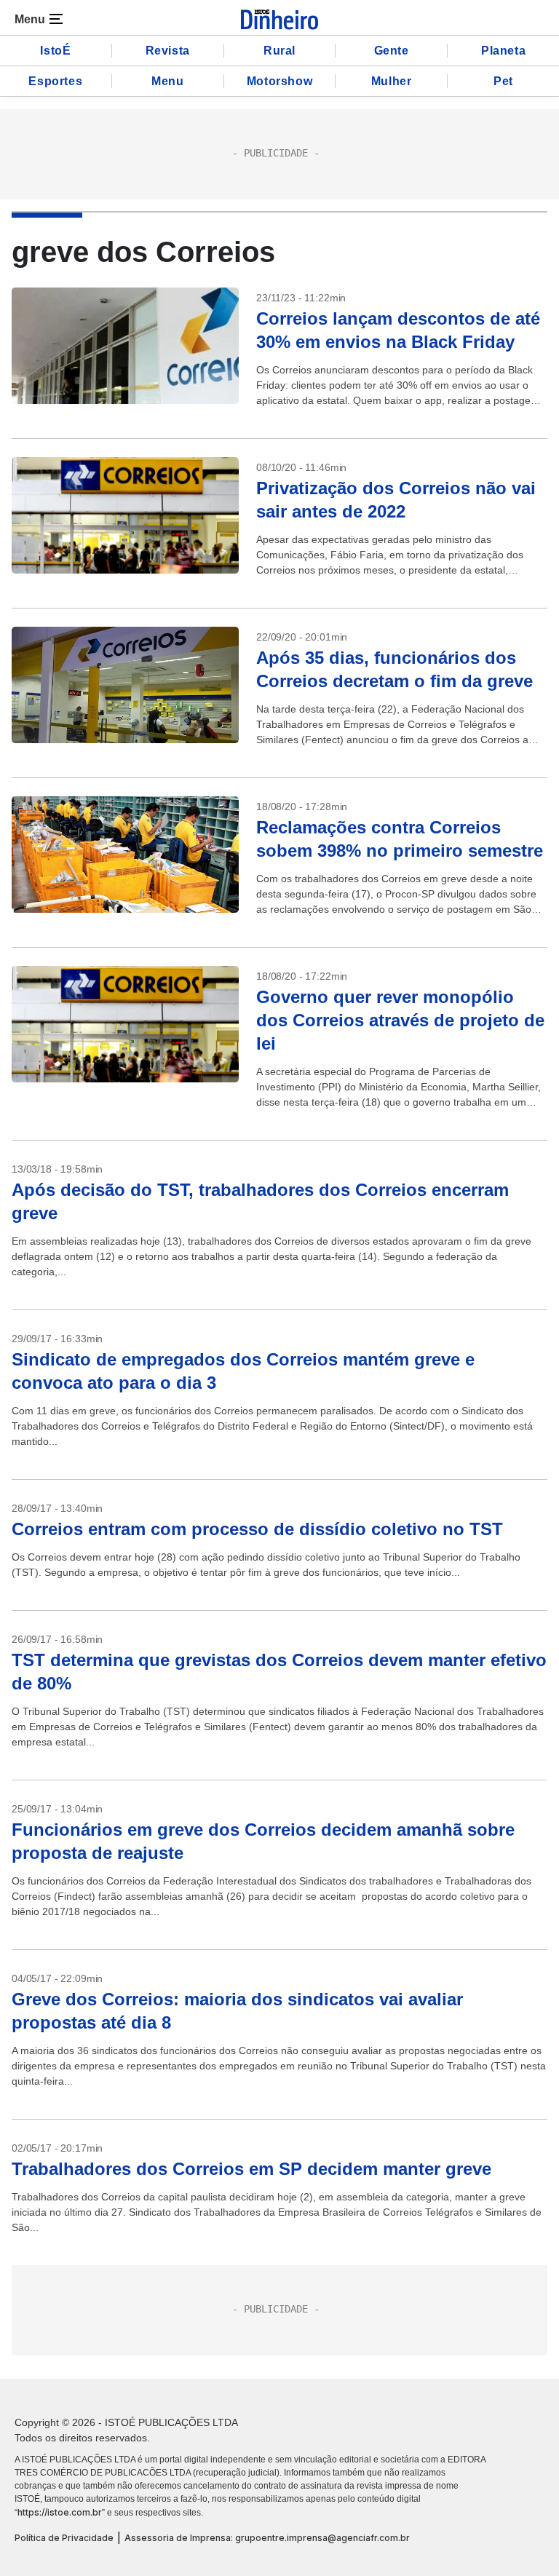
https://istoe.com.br (60, 2512)
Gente (392, 51)
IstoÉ (55, 51)
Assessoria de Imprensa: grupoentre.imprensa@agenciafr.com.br (267, 2538)
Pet (503, 81)
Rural (279, 51)
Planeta (503, 51)
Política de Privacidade (64, 2538)
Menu (167, 81)
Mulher (392, 81)
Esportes (55, 81)
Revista (168, 51)
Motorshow (279, 81)
